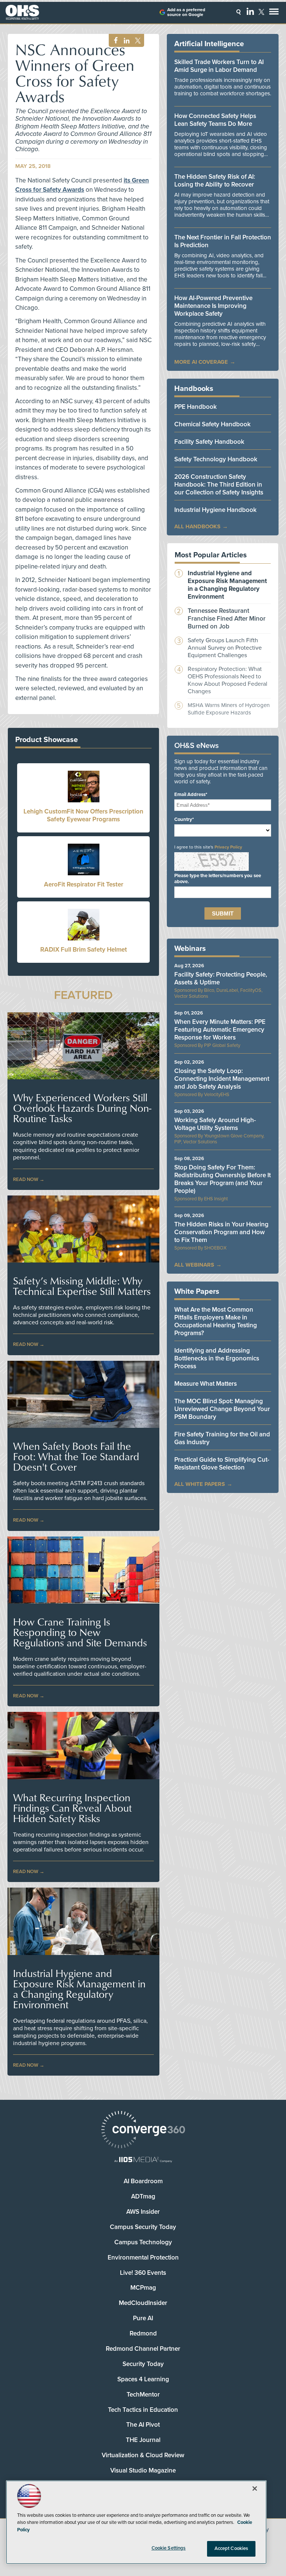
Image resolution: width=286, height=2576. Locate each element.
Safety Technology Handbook (216, 459)
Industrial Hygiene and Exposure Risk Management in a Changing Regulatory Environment (79, 1989)
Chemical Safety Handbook (212, 424)
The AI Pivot (143, 2425)
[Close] (255, 2489)
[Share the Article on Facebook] (114, 41)
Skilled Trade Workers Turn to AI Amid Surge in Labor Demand (219, 66)
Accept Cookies (231, 2548)
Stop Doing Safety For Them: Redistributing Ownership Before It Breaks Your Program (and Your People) (223, 1179)
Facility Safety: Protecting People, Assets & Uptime (221, 978)
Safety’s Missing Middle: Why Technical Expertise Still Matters (82, 1286)
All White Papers (200, 1484)
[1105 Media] (143, 2160)
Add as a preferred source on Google (186, 12)
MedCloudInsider (143, 2303)
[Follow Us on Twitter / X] (261, 12)
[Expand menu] (274, 13)
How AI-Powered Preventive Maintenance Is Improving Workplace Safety (213, 306)
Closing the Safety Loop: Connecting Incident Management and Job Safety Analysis (222, 1079)
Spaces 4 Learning (143, 2379)
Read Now (26, 1179)
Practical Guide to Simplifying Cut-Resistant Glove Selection (222, 1464)
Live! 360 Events (143, 2273)
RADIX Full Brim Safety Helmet (84, 950)
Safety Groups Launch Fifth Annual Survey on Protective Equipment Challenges (225, 648)
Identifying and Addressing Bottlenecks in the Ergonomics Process (217, 1358)
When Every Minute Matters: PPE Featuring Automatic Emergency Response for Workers (220, 1030)
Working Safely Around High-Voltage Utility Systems (215, 1124)
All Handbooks (197, 526)
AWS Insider (143, 2212)
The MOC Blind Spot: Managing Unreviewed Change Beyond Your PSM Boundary (222, 1409)
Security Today (143, 2364)
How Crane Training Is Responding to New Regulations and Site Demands (80, 1632)
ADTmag (143, 2196)
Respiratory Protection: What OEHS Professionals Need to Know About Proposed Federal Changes (228, 680)
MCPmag (143, 2288)
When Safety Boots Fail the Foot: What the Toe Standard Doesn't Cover (76, 1456)
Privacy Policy (228, 847)
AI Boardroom (143, 2181)
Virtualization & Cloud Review (143, 2455)
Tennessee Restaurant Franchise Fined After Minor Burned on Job (227, 619)
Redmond (143, 2333)
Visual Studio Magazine (143, 2470)
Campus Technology (143, 2242)
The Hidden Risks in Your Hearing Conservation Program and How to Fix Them (221, 1232)
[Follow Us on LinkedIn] (250, 11)
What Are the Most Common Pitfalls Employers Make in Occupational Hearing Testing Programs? (216, 1321)
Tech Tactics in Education (143, 2410)
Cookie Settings (169, 2548)
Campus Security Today (143, 2227)
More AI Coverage (201, 362)
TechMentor (143, 2394)
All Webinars (194, 1265)
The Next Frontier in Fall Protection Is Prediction (223, 241)
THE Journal (143, 2440)
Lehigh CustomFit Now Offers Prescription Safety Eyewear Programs (83, 815)
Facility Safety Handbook (209, 442)
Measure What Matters (206, 1384)
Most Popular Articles (211, 555)
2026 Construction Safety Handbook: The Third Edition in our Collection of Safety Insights (219, 485)
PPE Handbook (196, 407)
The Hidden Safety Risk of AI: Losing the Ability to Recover (215, 181)
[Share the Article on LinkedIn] (125, 41)
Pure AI (143, 2318)
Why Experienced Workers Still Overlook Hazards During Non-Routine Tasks (82, 1108)
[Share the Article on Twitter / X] (137, 41)
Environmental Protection (143, 2257)
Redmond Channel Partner (143, 2349)
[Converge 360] (143, 2131)
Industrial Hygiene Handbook (215, 510)
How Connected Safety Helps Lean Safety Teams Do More (215, 120)
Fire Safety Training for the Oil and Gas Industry (222, 1438)
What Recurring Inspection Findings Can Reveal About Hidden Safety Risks (72, 1808)
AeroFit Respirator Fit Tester (84, 884)
